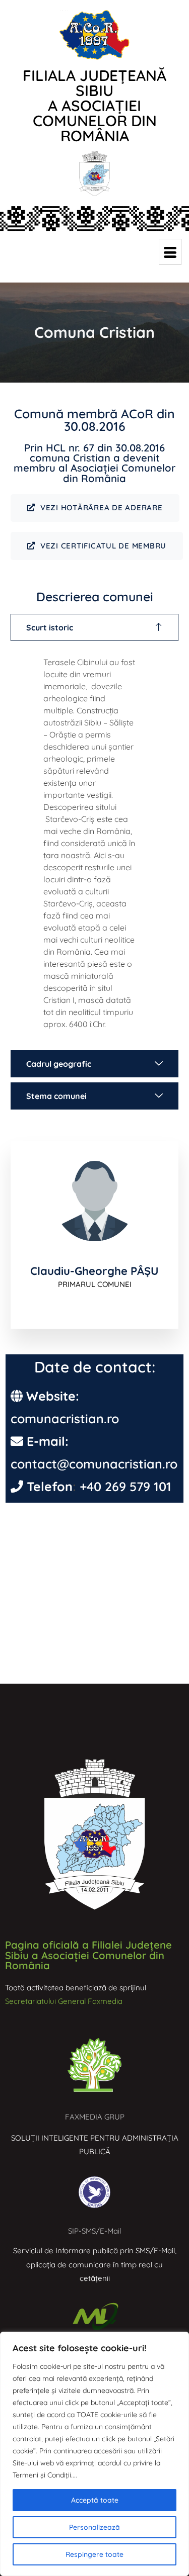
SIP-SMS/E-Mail (94, 2231)
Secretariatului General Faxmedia (64, 2001)
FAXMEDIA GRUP (95, 2117)
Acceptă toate (95, 2500)
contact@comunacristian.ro (94, 1464)
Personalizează (94, 2527)
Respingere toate (94, 2554)
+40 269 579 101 (125, 1486)
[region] (94, 2454)
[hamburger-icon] (170, 252)
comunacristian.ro (65, 1418)
